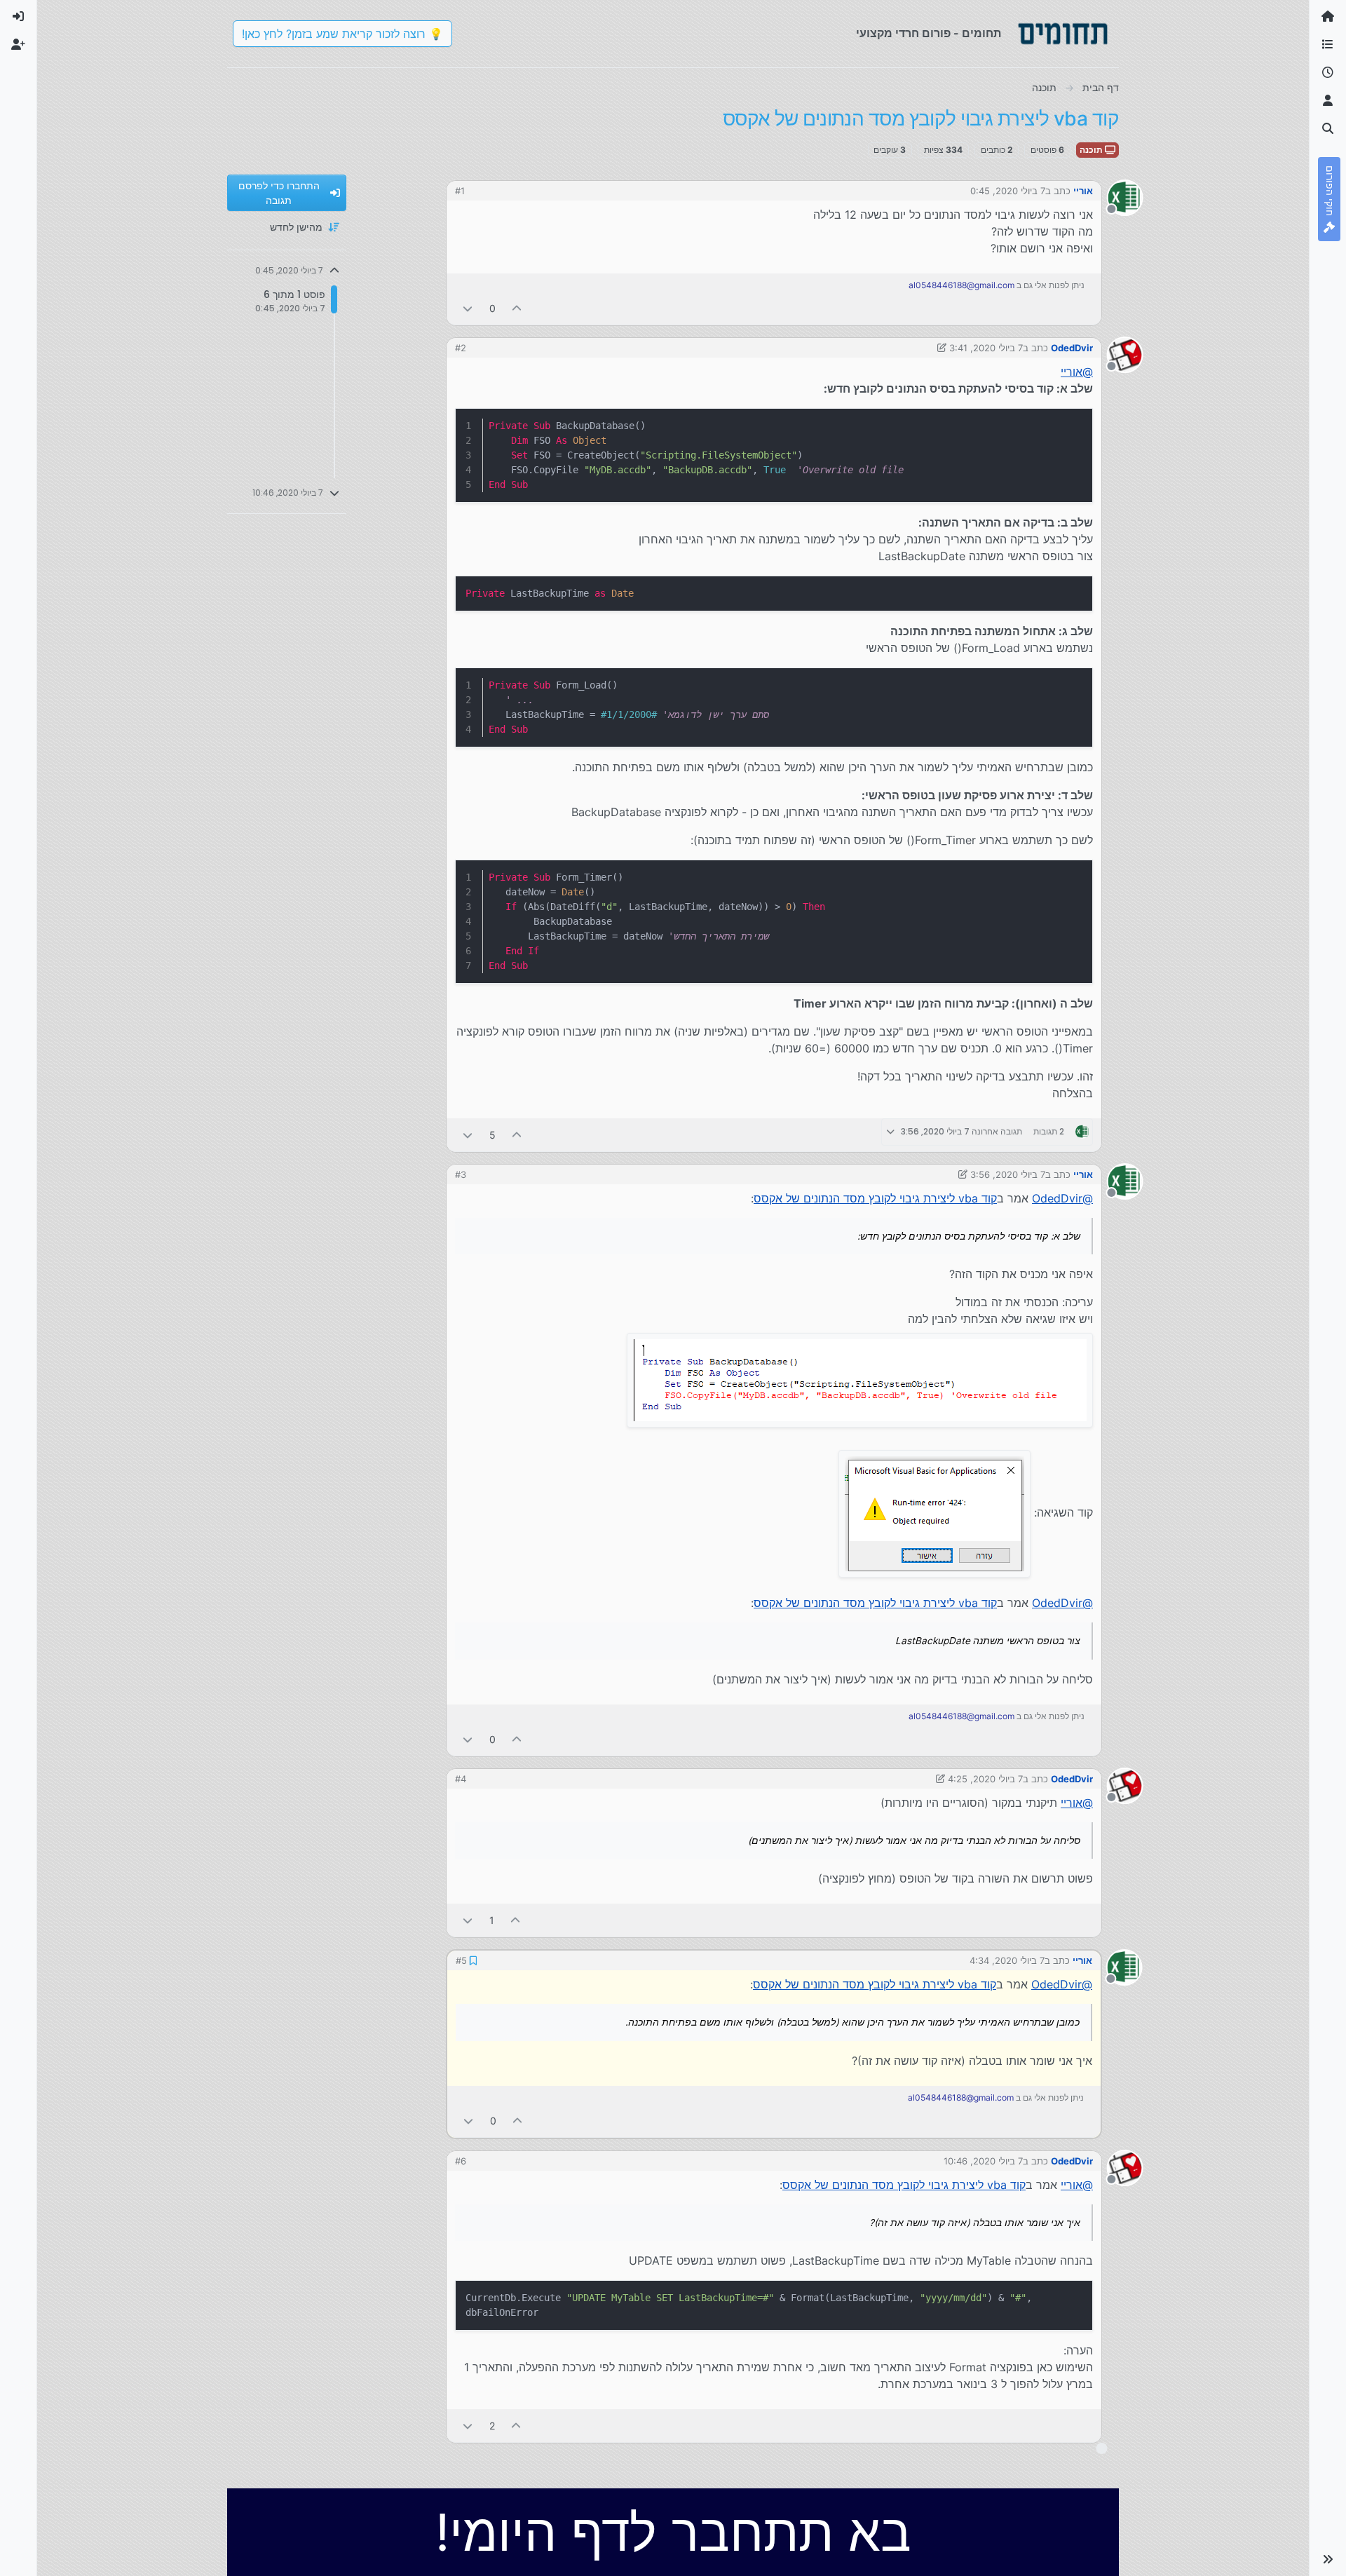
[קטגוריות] (1328, 45)
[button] (1328, 2559)
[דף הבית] (1328, 17)
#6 (461, 2160)
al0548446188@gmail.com (961, 285)
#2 (461, 348)
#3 (461, 1174)
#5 (461, 1960)
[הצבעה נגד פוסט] (468, 308)
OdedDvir (1072, 348)
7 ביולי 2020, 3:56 (1008, 1174)
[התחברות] (18, 17)
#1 (460, 191)
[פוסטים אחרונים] (1328, 73)
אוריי (1083, 191)
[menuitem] (18, 17)
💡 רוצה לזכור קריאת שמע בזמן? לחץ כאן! (342, 34)
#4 (461, 1779)
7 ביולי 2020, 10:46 (983, 2160)
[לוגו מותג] (1063, 34)
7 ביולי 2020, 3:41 (986, 348)
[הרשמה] (18, 45)
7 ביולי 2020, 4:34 (1008, 1960)
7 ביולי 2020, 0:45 (1008, 191)
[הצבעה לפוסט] (517, 308)
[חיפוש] (1328, 129)
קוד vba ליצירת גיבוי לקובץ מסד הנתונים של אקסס (875, 1198)
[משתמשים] (1328, 101)
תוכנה (1092, 150)
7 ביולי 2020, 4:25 (985, 1779)
